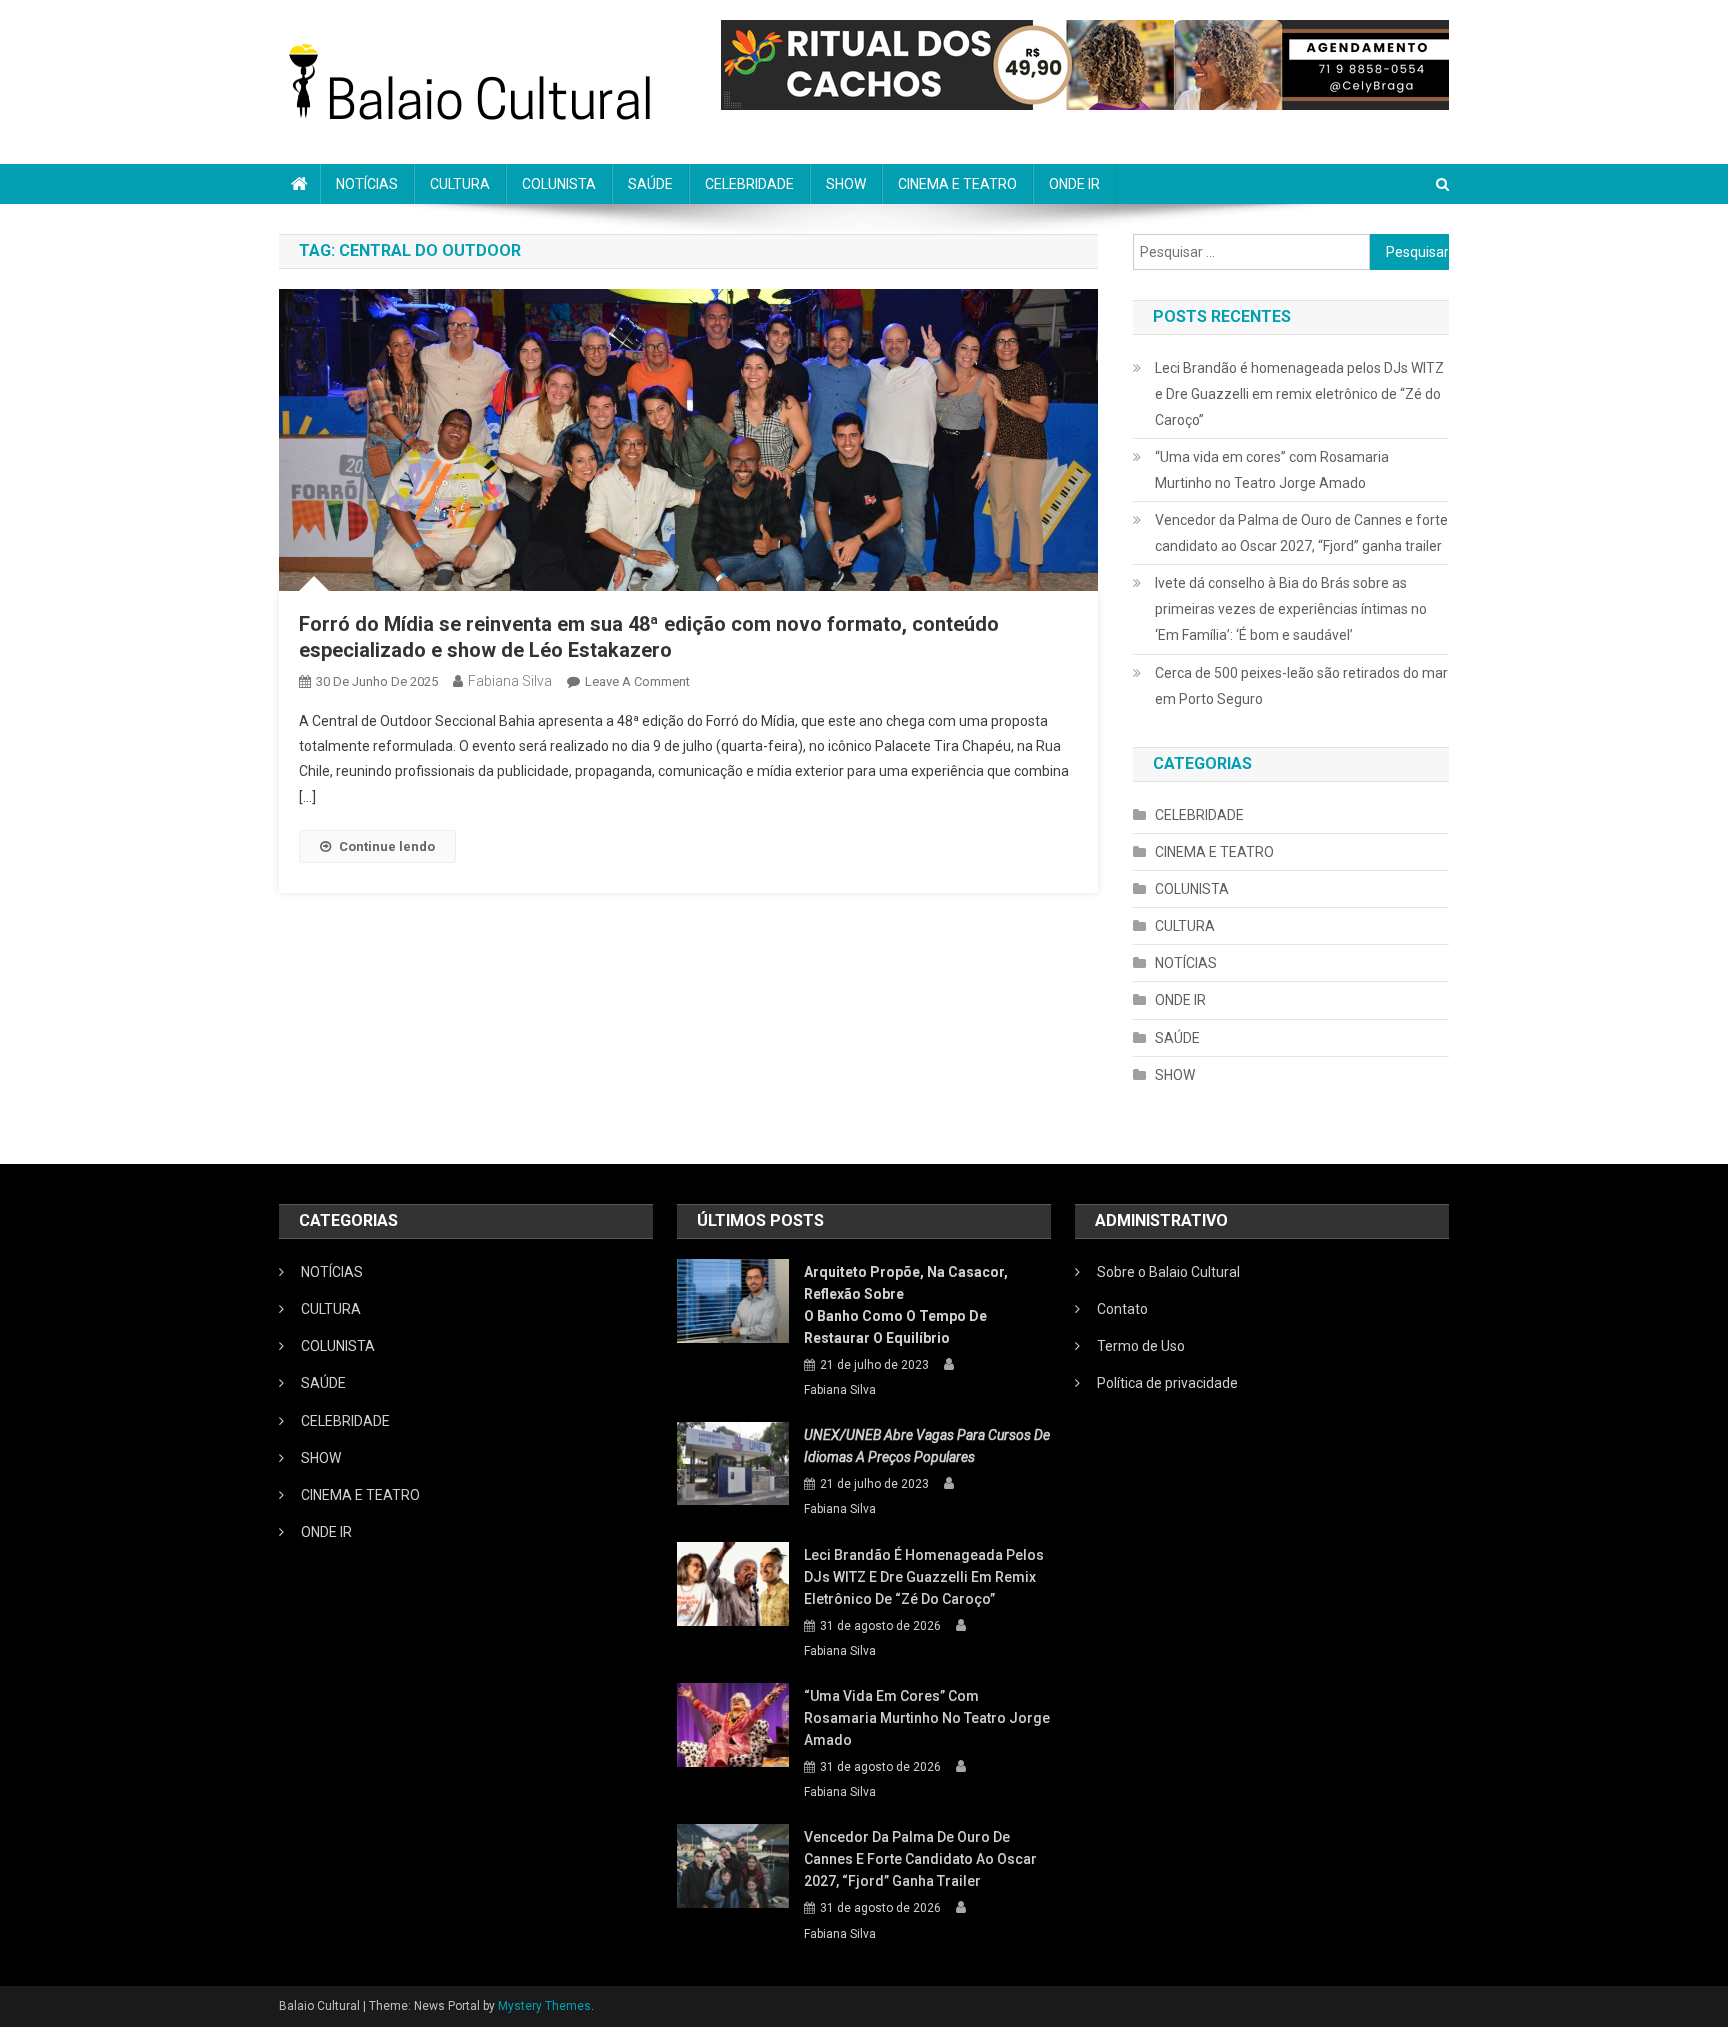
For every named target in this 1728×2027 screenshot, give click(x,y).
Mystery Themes (544, 2006)
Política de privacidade (1167, 1383)
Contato (1122, 1309)
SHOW (846, 184)
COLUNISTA (559, 184)
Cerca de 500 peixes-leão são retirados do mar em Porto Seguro (1301, 686)
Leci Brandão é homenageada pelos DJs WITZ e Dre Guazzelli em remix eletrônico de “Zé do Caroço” (1299, 394)
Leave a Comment (637, 681)
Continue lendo (387, 846)
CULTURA (460, 184)
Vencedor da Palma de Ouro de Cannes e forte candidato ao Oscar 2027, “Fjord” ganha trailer (1301, 533)
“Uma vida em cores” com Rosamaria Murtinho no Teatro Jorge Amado (1272, 470)
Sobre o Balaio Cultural (1168, 1272)
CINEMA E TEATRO (957, 184)
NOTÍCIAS (367, 184)
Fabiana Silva (510, 681)
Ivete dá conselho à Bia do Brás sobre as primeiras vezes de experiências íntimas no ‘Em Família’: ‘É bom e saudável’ (1291, 609)
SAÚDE (650, 184)
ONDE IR (1074, 184)
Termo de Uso (1141, 1346)
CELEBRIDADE (749, 184)
